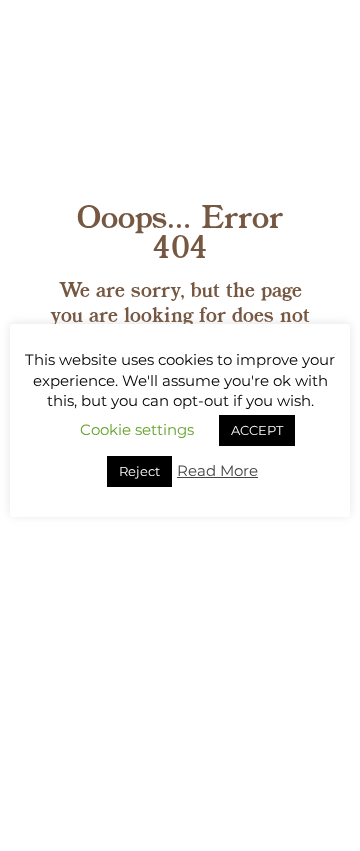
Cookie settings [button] (137, 429)
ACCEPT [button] (257, 430)
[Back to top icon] (319, 810)
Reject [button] (139, 471)
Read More (217, 470)
